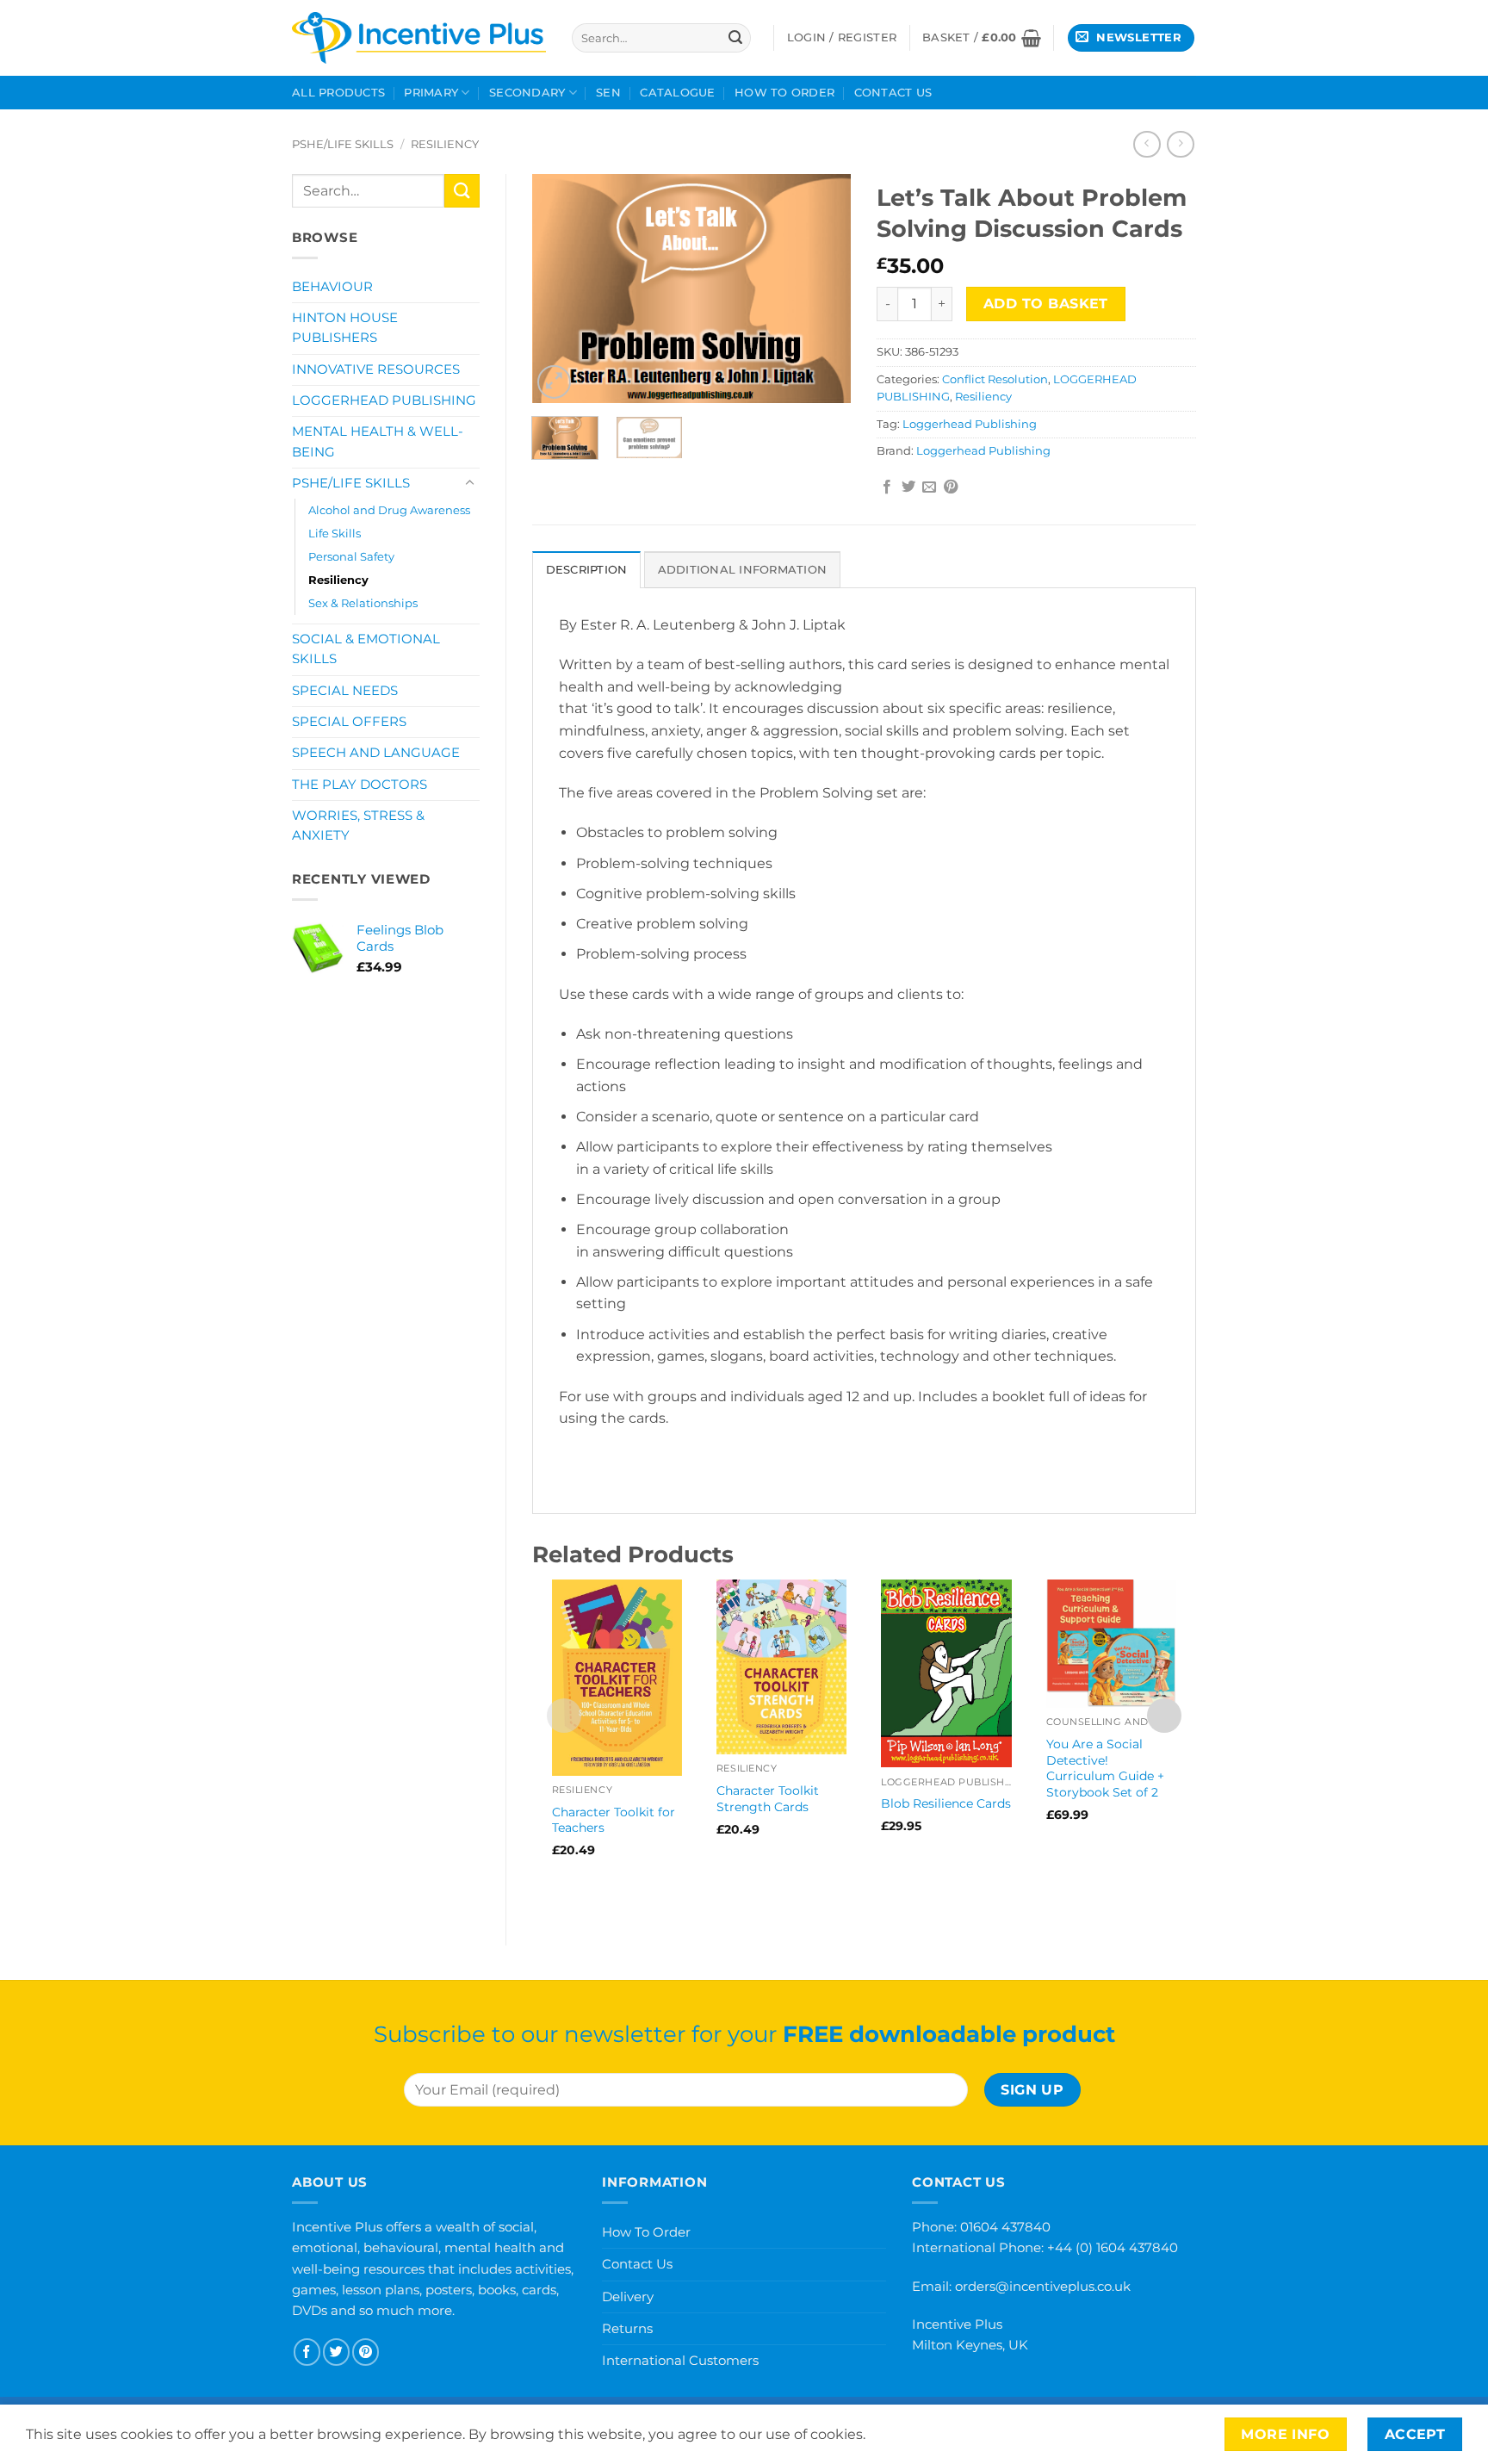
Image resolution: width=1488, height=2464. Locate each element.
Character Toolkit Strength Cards (768, 1799)
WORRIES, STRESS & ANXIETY (358, 825)
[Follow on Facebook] (307, 2352)
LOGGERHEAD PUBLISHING (384, 400)
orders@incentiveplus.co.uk (1043, 2286)
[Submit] (735, 38)
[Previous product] (1180, 144)
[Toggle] (469, 483)
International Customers (680, 2360)
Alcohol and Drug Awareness (389, 510)
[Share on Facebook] (887, 487)
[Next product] (1147, 144)
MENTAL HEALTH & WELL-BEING (378, 441)
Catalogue (677, 93)
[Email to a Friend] (929, 487)
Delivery (628, 2296)
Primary (431, 93)
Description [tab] (587, 570)
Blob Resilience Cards (946, 1803)
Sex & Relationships (363, 603)
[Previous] (560, 288)
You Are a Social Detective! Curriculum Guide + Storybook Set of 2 (1105, 1768)
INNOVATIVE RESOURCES (376, 369)
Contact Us (893, 93)
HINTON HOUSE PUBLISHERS (345, 328)
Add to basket (1046, 304)
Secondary (527, 93)
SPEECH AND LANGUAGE (376, 753)
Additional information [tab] (743, 570)
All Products (338, 93)
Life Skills (335, 533)
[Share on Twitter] (908, 487)
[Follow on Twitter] (336, 2352)
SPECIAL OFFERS (349, 722)
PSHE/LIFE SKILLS (343, 144)
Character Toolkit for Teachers (614, 1820)
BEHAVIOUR (332, 287)
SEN (608, 93)
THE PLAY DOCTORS (360, 785)
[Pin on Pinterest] (951, 487)
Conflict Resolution (995, 379)
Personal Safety (351, 556)
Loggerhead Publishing (970, 424)
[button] (982, 38)
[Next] (823, 288)
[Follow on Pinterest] (366, 2352)
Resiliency (445, 144)
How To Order (784, 93)
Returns (627, 2328)
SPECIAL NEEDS (345, 691)
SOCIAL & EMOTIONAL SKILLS (366, 649)
